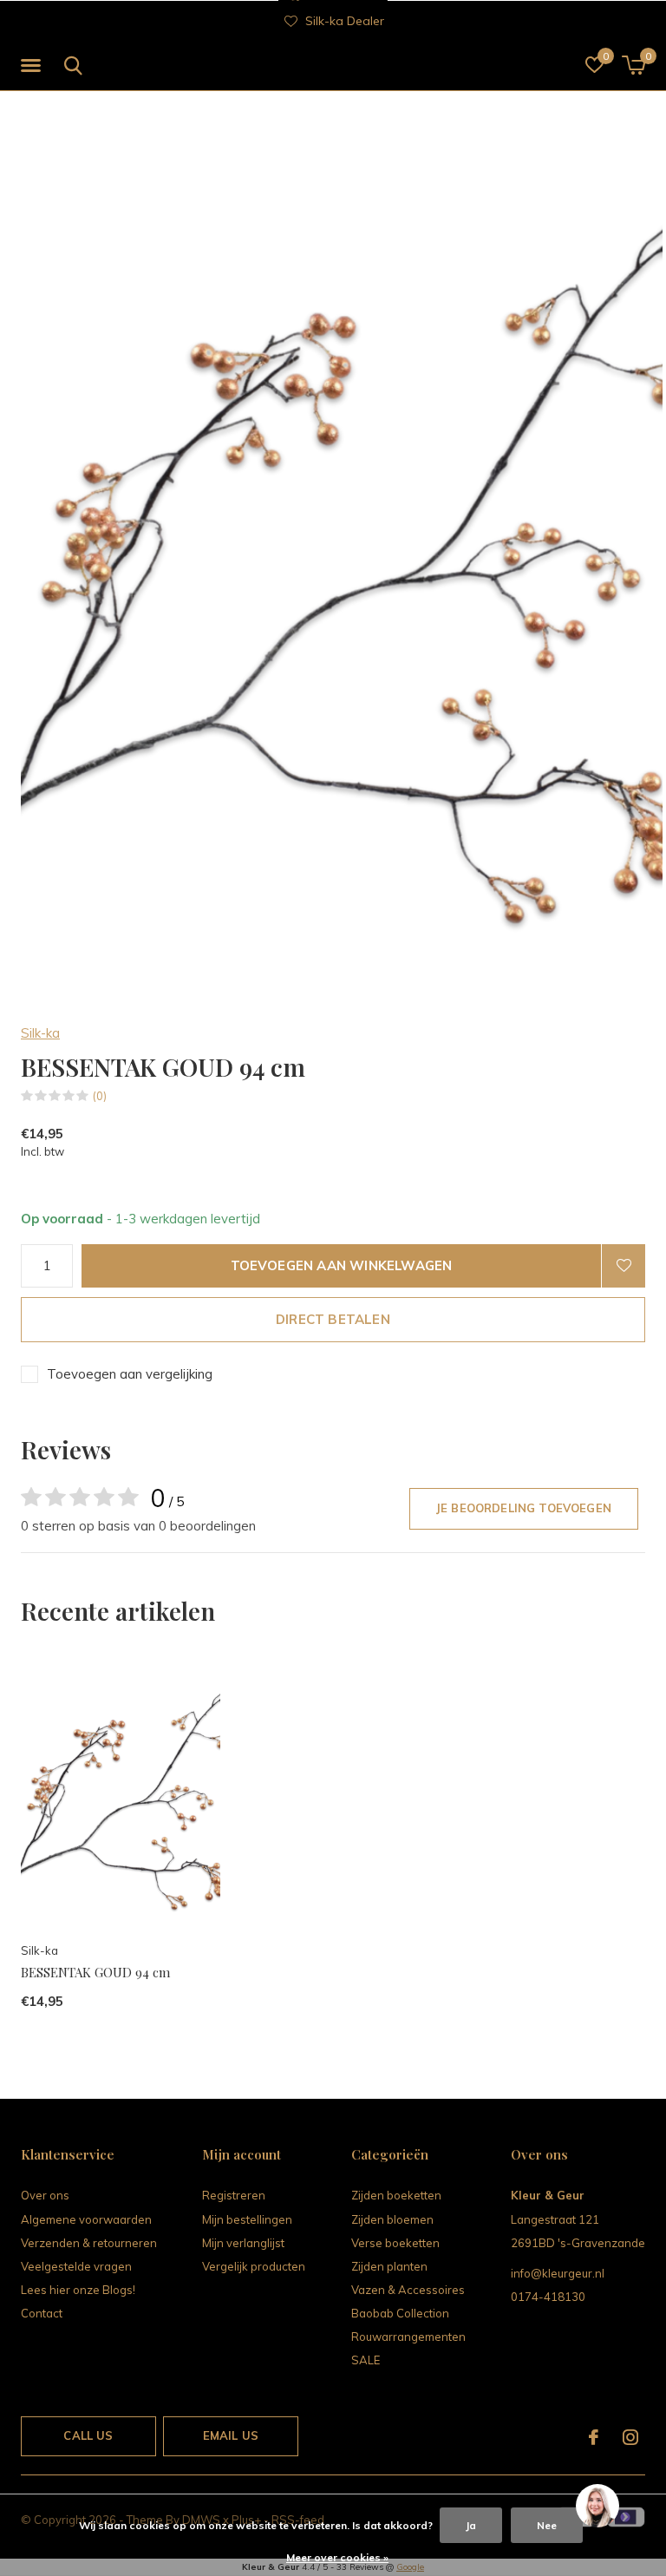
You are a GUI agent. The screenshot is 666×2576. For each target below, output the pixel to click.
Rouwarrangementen (408, 2337)
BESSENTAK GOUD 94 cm (95, 1972)
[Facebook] (594, 2437)
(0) (100, 1096)
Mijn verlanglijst (243, 2243)
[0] (633, 65)
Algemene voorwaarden (86, 2219)
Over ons (45, 2195)
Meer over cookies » (337, 2557)
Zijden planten (389, 2266)
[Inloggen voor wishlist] (624, 1266)
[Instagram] (630, 2437)
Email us (231, 2435)
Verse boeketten (395, 2243)
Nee (547, 2525)
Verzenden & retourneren (89, 2243)
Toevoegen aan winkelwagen (342, 1265)
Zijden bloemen (392, 2219)
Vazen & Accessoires (408, 2290)
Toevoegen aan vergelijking (130, 1374)
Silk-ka (40, 1033)
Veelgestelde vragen (76, 2266)
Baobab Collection (400, 2313)
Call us (88, 2435)
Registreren (234, 2195)
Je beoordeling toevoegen (524, 1508)
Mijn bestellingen (247, 2219)
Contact (42, 2313)
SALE (366, 2360)
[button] (34, 66)
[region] (597, 2507)
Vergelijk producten (254, 2266)
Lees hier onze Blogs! (78, 2290)
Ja (471, 2525)
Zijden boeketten (396, 2195)
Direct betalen (333, 1319)
